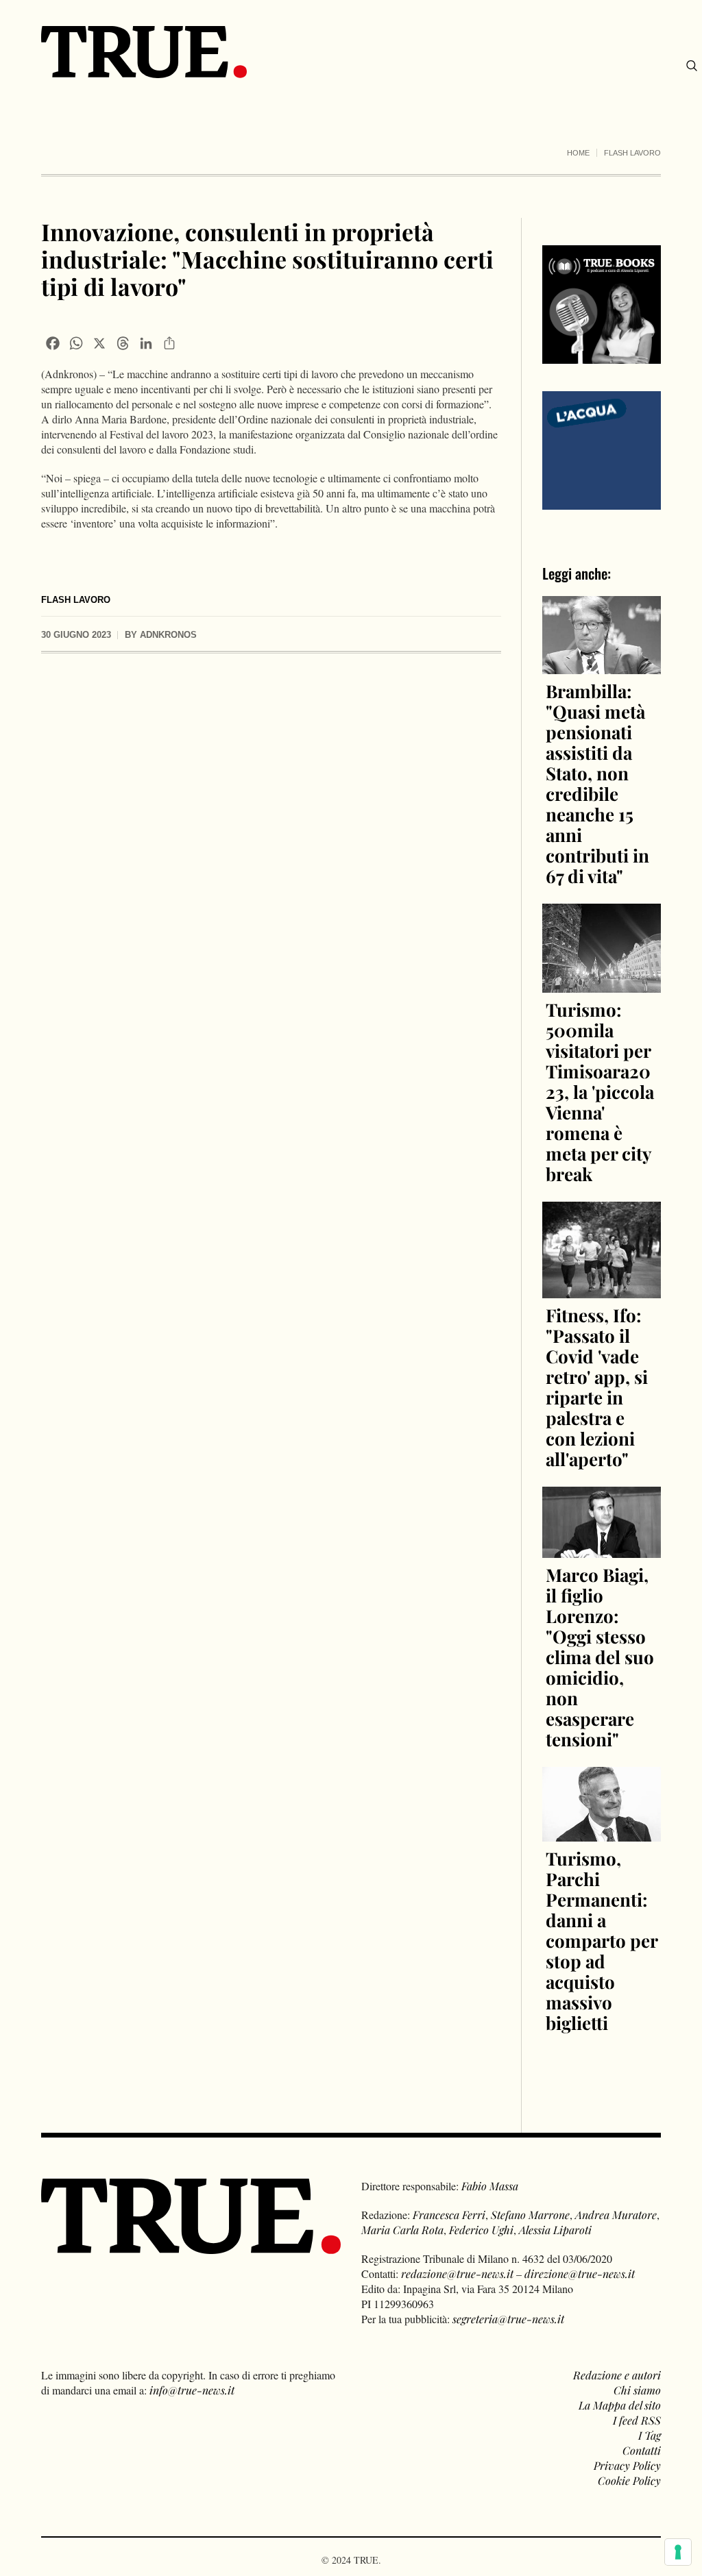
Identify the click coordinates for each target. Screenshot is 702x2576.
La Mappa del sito (620, 2405)
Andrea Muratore (616, 2215)
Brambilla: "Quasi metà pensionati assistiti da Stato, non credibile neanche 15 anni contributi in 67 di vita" (597, 783)
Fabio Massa (490, 2186)
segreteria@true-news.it (508, 2319)
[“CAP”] (602, 449)
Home (578, 153)
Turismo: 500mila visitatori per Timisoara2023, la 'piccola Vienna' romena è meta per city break (600, 1092)
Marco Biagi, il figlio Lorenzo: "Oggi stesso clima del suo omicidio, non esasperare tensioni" (600, 1657)
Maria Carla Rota (402, 2230)
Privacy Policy (627, 2465)
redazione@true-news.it (457, 2274)
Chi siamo (637, 2390)
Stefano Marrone (530, 2215)
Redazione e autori (617, 2375)
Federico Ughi (481, 2230)
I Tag (650, 2435)
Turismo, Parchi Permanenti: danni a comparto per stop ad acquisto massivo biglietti (602, 1941)
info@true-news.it (192, 2390)
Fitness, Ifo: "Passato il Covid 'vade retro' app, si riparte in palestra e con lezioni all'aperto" (597, 1387)
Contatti (642, 2450)
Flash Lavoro (632, 153)
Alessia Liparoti (555, 2230)
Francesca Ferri (449, 2215)
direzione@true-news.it (580, 2274)
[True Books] (602, 356)
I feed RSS (637, 2420)
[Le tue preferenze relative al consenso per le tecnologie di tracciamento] (678, 2552)
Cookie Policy (629, 2480)
